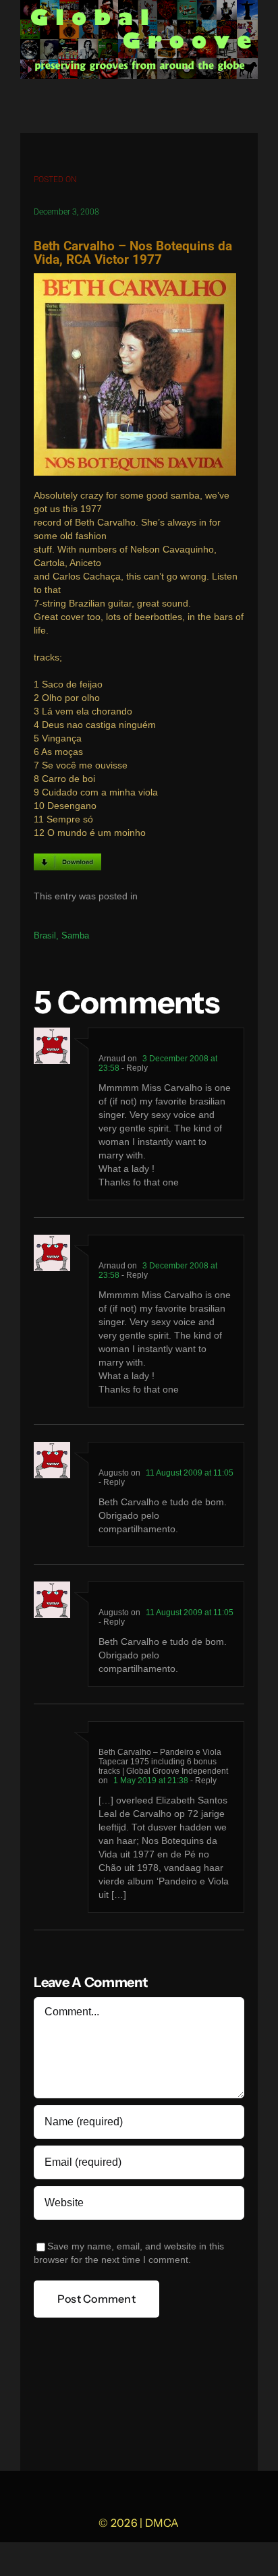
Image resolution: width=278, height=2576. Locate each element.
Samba (75, 935)
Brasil (45, 935)
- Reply (134, 1068)
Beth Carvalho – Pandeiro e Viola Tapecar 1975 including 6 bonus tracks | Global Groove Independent (163, 1762)
